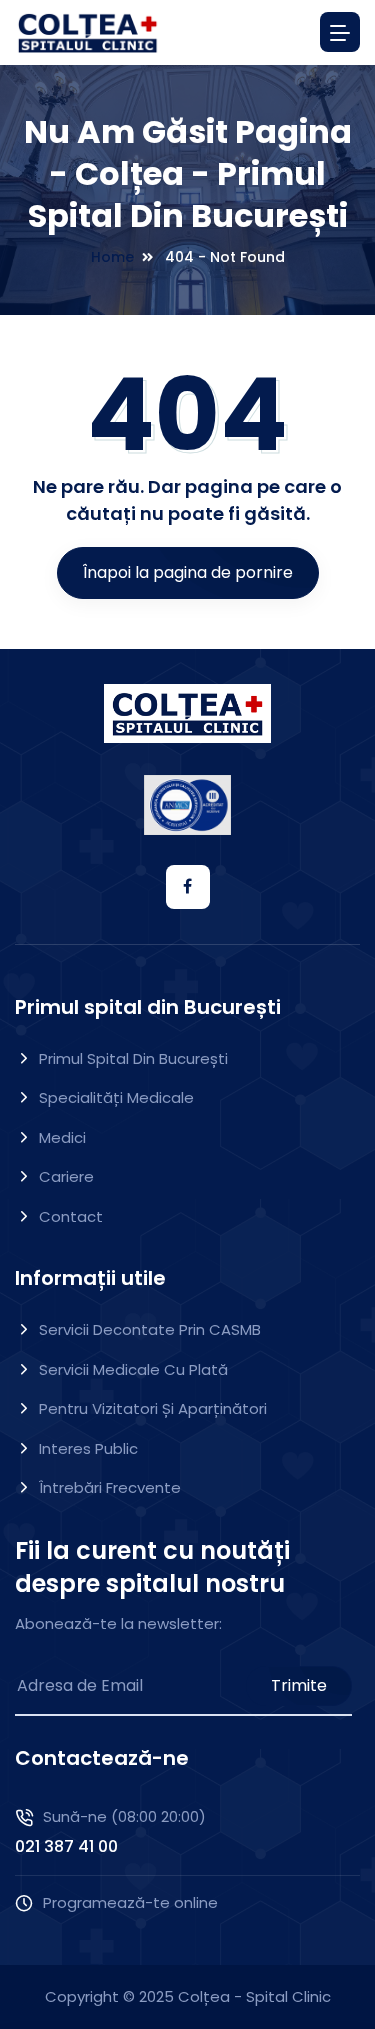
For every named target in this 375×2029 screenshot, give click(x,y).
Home (112, 257)
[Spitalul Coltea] (87, 32)
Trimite (299, 1685)
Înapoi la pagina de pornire (188, 572)
